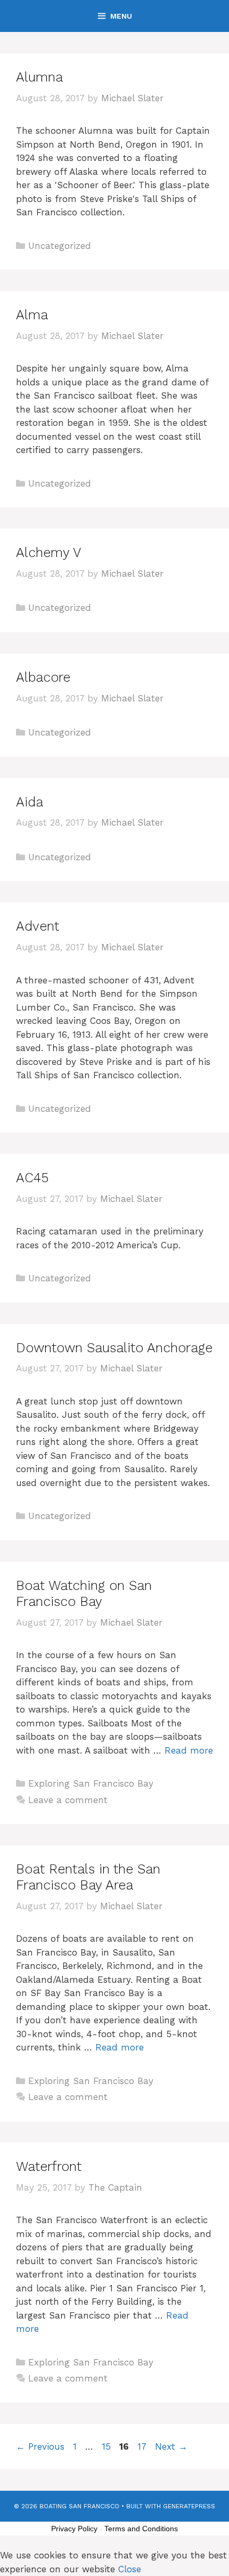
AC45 (32, 1178)
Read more (189, 1750)
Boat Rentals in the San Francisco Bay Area (88, 1877)
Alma (32, 315)
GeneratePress (189, 2506)
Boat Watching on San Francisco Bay (84, 1593)
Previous (40, 2446)
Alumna (39, 77)
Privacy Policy (74, 2529)
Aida (30, 802)
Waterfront (49, 2166)
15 (107, 2446)
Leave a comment (68, 1800)
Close (130, 2569)
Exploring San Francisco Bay (91, 1783)
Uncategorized (60, 246)
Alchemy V (48, 552)
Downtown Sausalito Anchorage (114, 1348)
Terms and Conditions (141, 2529)
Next (171, 2446)
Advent (38, 926)
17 (143, 2446)
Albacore (43, 677)
